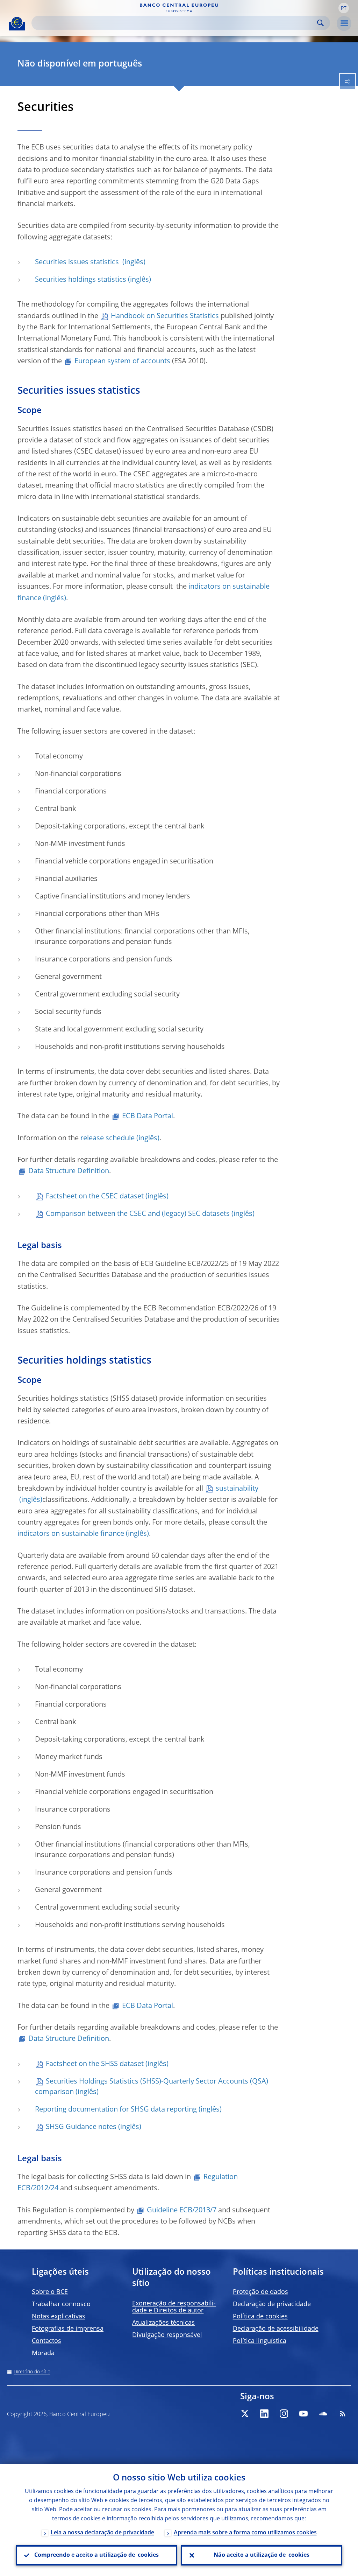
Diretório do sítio (32, 2372)
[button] (344, 8)
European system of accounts (122, 362)
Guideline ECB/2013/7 (182, 2211)
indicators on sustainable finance (71, 1534)
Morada (43, 2353)
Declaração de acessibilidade (276, 2329)
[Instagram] (284, 2414)
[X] (245, 2414)
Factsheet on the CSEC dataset (95, 1197)
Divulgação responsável (167, 2335)
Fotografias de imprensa (68, 2329)
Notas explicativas (59, 2317)
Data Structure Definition (69, 1171)
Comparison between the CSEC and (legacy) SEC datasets (138, 1214)
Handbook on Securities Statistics (165, 316)
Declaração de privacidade (272, 2304)
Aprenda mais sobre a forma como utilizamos (245, 2533)
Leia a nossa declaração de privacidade (102, 2533)
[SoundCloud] (323, 2414)
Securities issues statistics (78, 262)
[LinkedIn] (264, 2414)
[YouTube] (303, 2414)
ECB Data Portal (148, 1116)
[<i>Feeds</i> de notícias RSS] (343, 2414)
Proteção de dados (260, 2292)
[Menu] (344, 23)
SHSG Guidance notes (81, 2127)
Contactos (46, 2341)
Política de (260, 2317)
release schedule (108, 1139)
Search (320, 23)
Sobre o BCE (50, 2292)
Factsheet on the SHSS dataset (95, 2064)
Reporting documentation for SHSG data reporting (116, 2110)
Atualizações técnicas (163, 2323)
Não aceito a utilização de (262, 2555)
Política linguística (260, 2341)
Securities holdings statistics (81, 280)
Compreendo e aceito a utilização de (96, 2555)
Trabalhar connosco (61, 2304)
